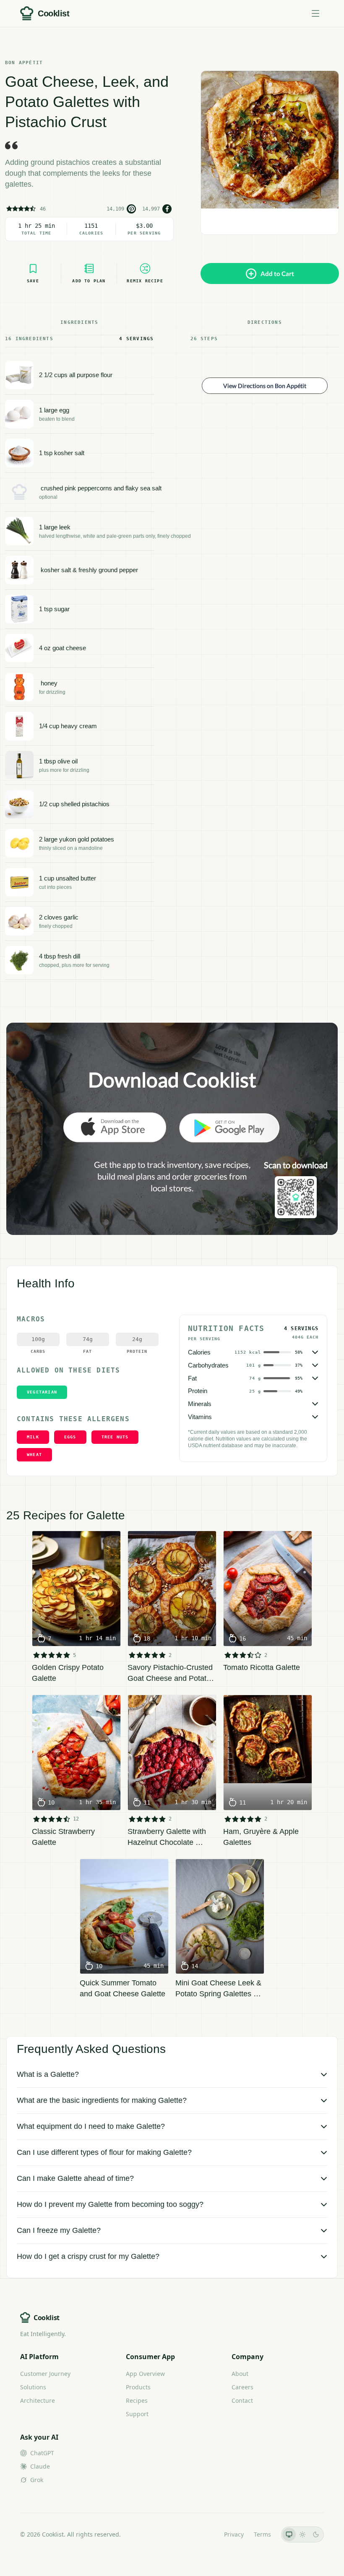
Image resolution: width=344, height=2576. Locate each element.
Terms (262, 2534)
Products (138, 2387)
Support (137, 2414)
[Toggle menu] (315, 13)
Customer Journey (45, 2374)
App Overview (145, 2374)
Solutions (33, 2387)
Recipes (137, 2400)
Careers (242, 2387)
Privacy (234, 2534)
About (240, 2374)
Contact (242, 2400)
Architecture (38, 2400)
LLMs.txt (202, 2534)
